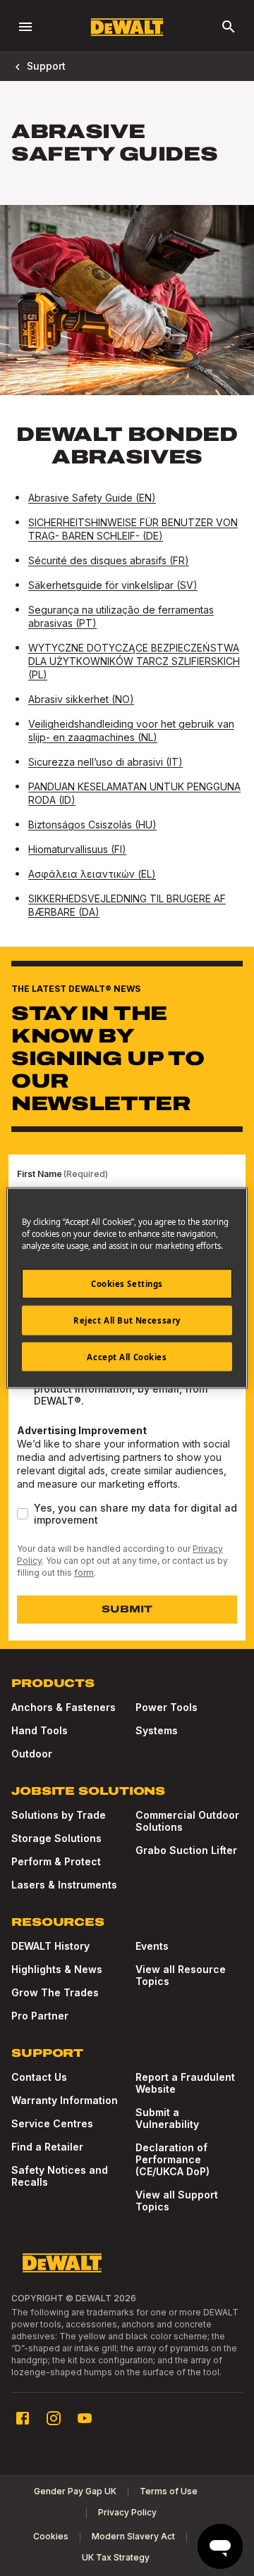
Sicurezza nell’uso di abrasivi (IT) (105, 762)
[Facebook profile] (23, 2418)
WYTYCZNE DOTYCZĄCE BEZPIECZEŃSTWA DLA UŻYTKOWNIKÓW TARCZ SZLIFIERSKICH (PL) (134, 661)
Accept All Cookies (127, 1356)
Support (46, 66)
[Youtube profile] (85, 2418)
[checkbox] (23, 1514)
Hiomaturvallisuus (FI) (77, 849)
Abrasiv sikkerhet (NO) (81, 699)
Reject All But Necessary (127, 1320)
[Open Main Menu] (25, 27)
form (84, 1573)
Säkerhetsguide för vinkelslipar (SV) (113, 585)
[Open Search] (229, 27)
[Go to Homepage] (127, 27)
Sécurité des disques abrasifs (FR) (109, 560)
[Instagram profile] (54, 2418)
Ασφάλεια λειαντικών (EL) (92, 874)
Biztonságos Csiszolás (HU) (92, 825)
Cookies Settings (127, 1283)
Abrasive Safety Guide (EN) (92, 498)
